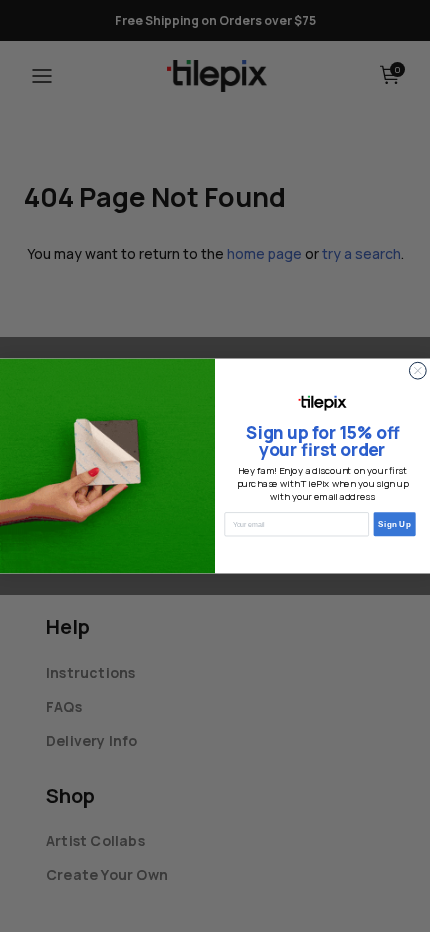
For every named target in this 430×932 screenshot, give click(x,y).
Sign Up (394, 524)
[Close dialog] (417, 370)
